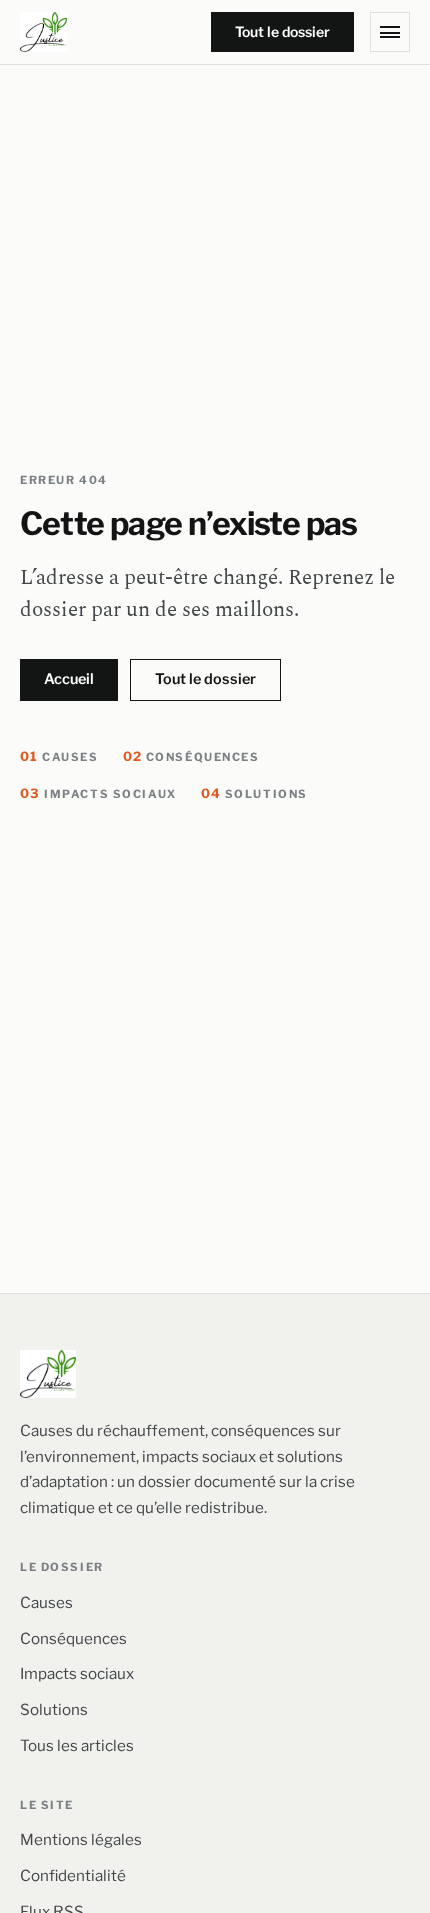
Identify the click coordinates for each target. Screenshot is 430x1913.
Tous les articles (77, 1745)
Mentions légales (81, 1839)
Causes (59, 757)
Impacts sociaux (98, 794)
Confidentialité (73, 1875)
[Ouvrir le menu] (390, 32)
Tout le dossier (282, 31)
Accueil (69, 679)
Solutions (254, 794)
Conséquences (191, 757)
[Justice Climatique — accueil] (43, 32)
